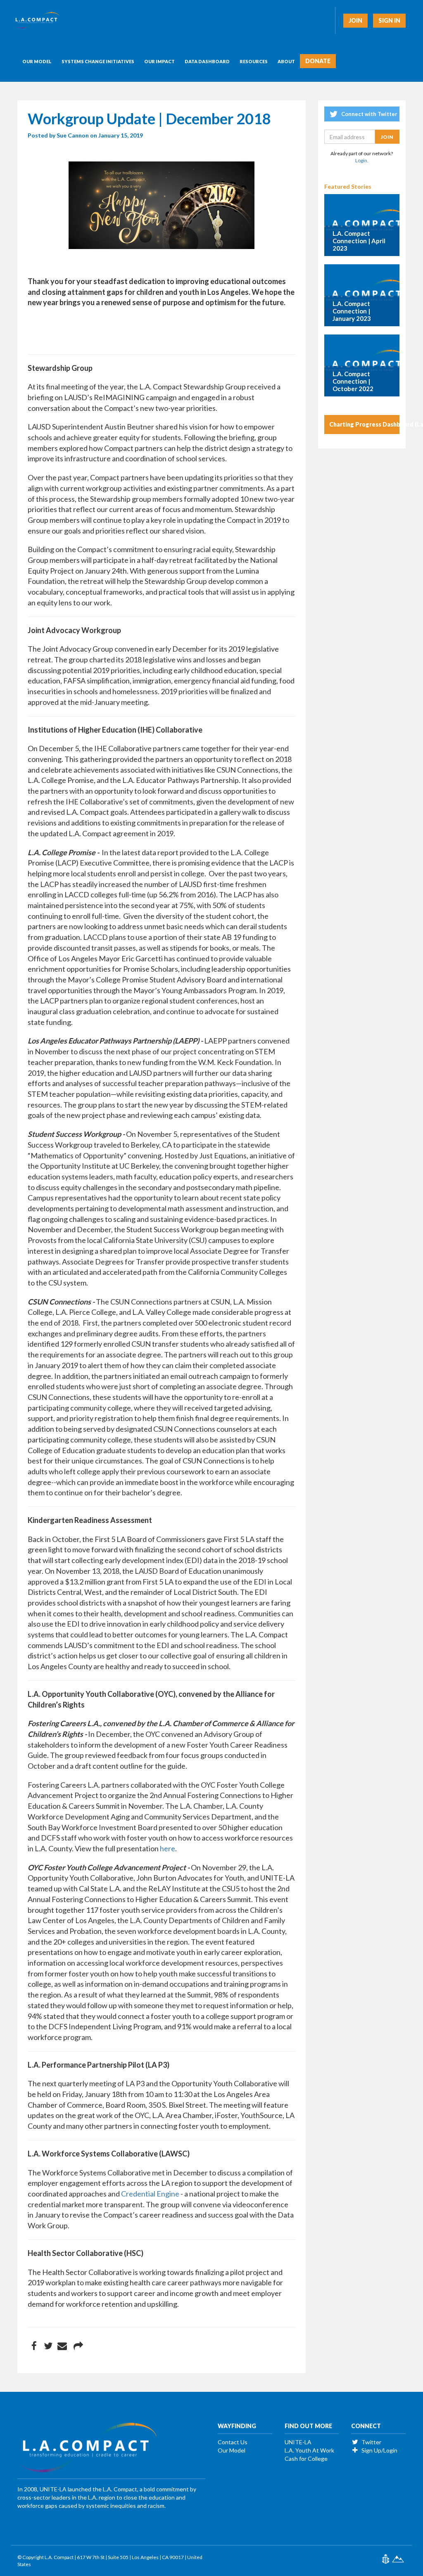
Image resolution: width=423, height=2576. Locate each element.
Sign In (389, 20)
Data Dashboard (207, 61)
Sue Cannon (73, 135)
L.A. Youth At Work (309, 2450)
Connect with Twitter (369, 114)
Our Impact (159, 61)
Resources (254, 61)
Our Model (37, 61)
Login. (362, 160)
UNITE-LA (298, 2442)
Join (355, 20)
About (286, 61)
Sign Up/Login (379, 2450)
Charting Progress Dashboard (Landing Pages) (365, 424)
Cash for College (306, 2459)
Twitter (371, 2442)
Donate (318, 61)
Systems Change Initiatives (98, 61)
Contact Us (233, 2442)
